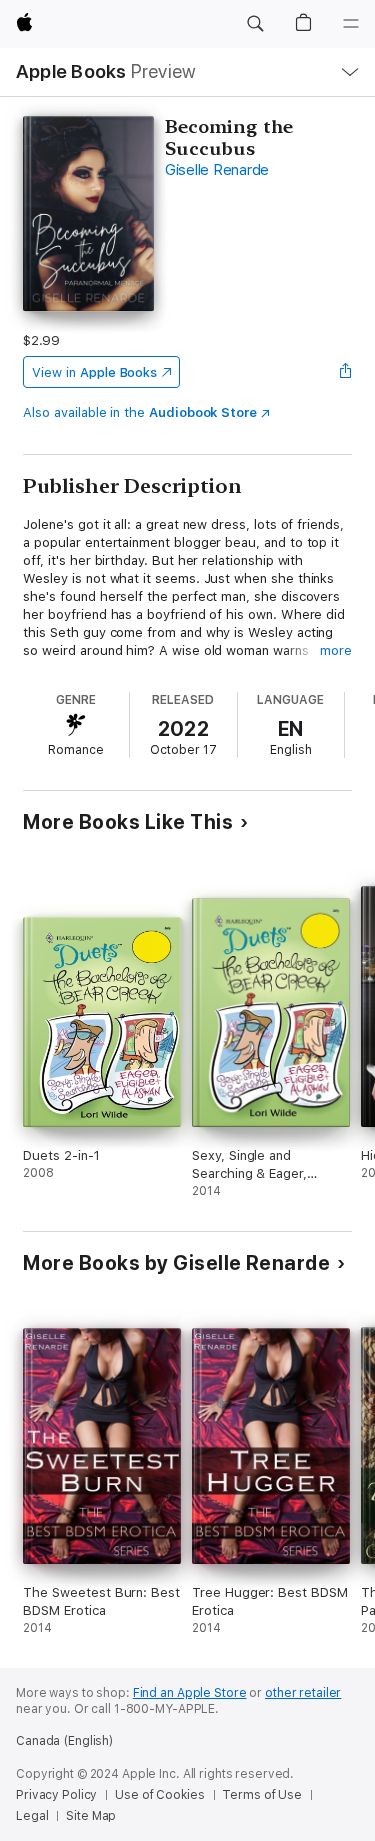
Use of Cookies (159, 1795)
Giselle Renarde (217, 170)
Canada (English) (64, 1741)
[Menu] (351, 24)
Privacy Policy (56, 1795)
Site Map (91, 1816)
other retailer (303, 1693)
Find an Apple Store (190, 1693)
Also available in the (140, 412)
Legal (32, 1816)
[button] (255, 24)
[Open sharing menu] (346, 372)
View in (94, 372)
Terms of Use (262, 1795)
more (336, 650)
